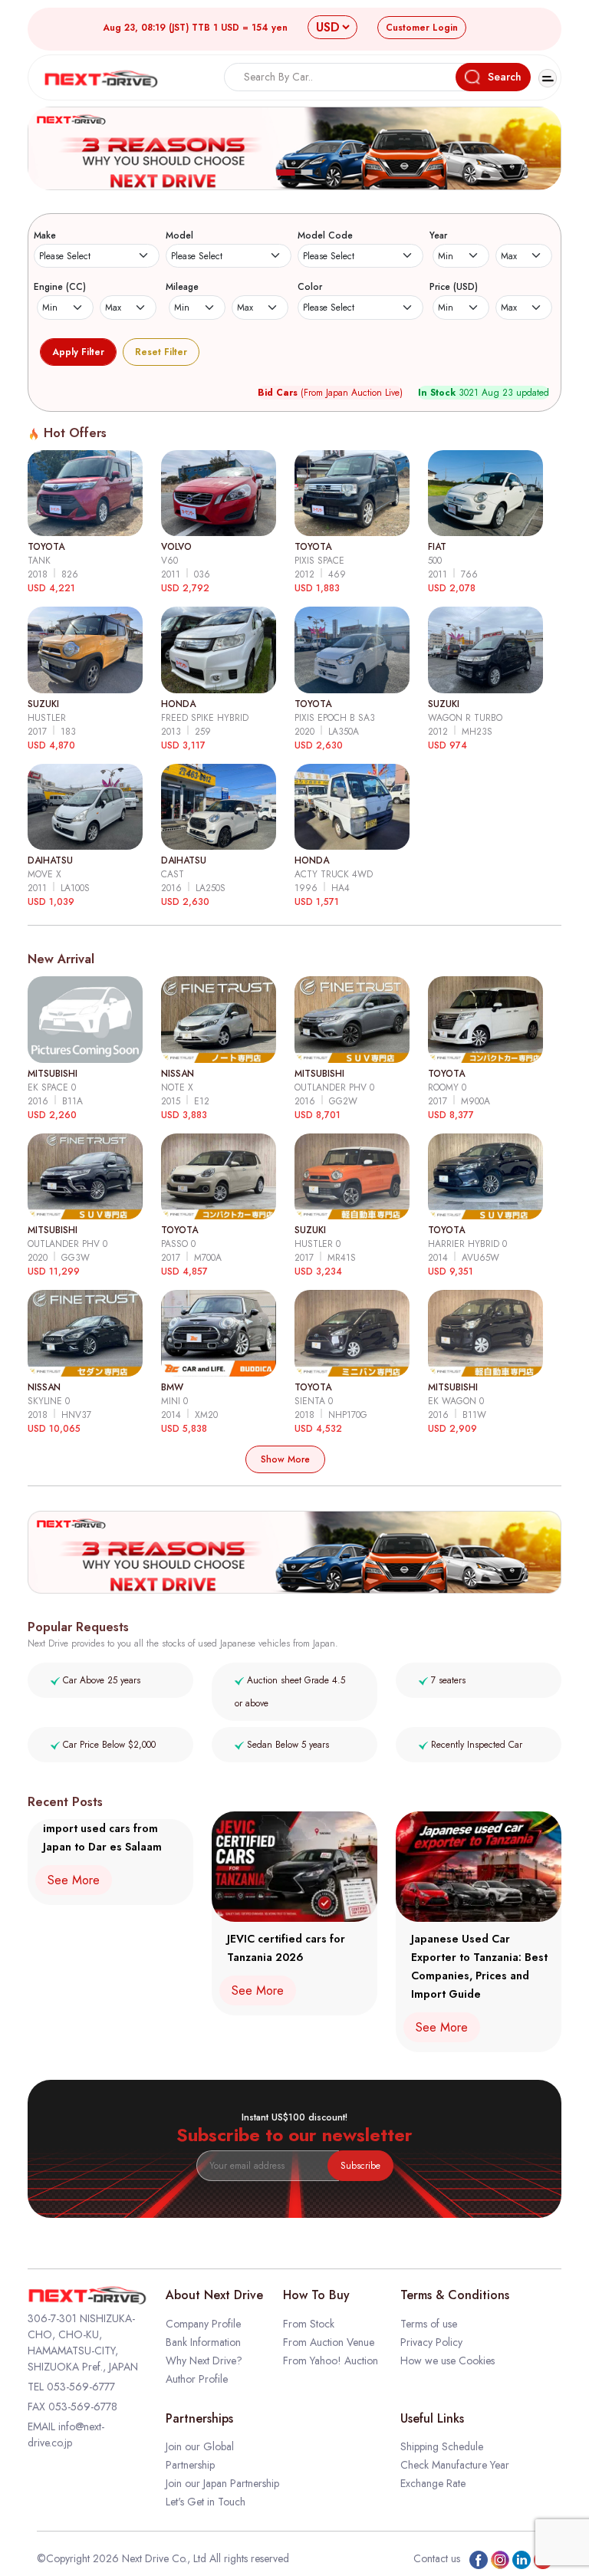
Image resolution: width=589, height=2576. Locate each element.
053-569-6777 (81, 2387)
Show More (285, 1459)
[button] (286, 173)
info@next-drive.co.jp (66, 2435)
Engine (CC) (60, 287)
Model (179, 235)
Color (310, 287)
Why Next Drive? (204, 2361)
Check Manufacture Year (455, 2465)
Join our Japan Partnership (222, 2483)
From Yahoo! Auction (331, 2361)
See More (74, 1880)
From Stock (309, 2324)
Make (45, 235)
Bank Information (203, 2342)
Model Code (325, 235)
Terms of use (429, 2324)
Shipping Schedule (442, 2446)
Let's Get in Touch (206, 2502)
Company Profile (203, 2324)
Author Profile (197, 2379)
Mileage (182, 287)
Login (422, 28)
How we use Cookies (448, 2361)
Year (438, 235)
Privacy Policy (431, 2342)
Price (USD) (454, 287)
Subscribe (360, 2166)
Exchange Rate (433, 2483)
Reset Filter (161, 352)
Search (505, 77)
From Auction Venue (329, 2342)
